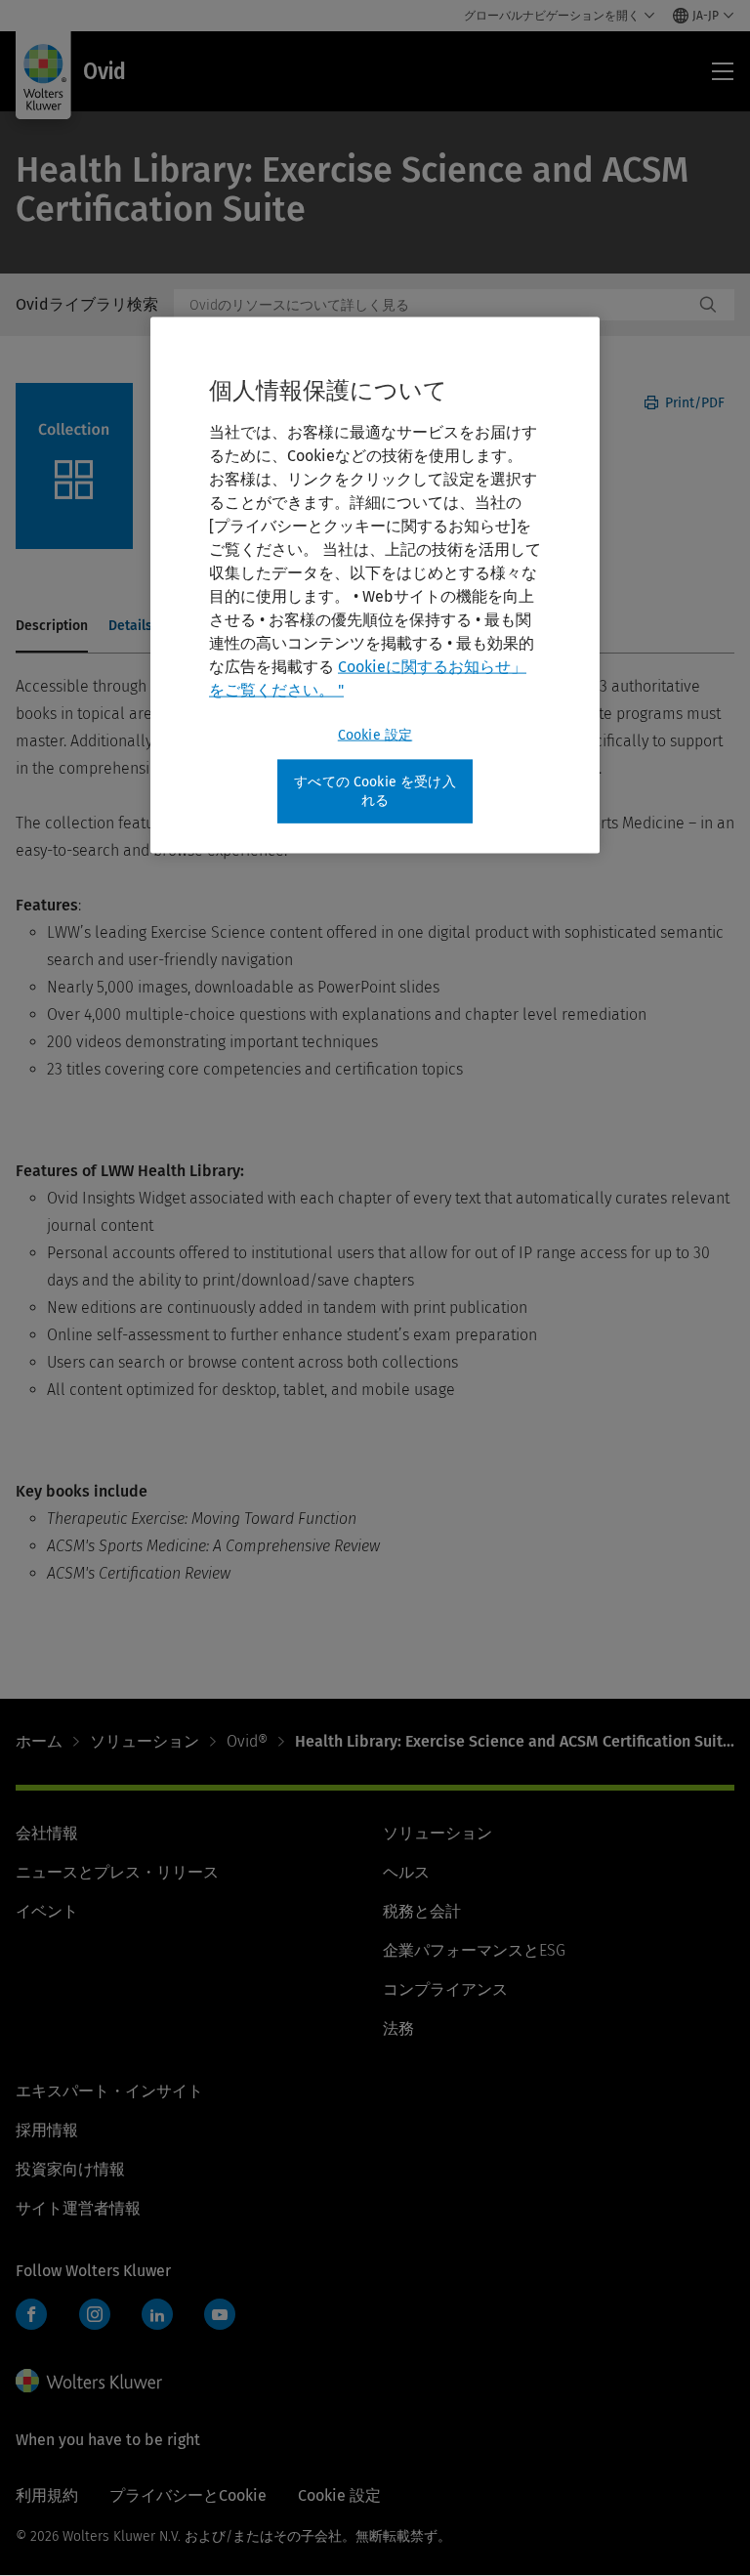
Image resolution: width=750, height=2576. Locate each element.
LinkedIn (157, 2314)
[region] (375, 585)
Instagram (95, 2314)
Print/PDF (693, 403)
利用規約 (47, 2495)
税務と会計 (422, 1911)
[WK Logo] (89, 2381)
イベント (47, 1911)
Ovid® (247, 1741)
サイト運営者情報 (78, 2208)
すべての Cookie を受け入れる (375, 791)
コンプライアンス (445, 1989)
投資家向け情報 (70, 2169)
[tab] (52, 627)
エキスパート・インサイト (109, 2091)
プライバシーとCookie (188, 2495)
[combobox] (434, 305)
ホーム (39, 1741)
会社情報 (47, 1833)
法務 (398, 2028)
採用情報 (47, 2130)
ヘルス (406, 1872)
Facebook (31, 2314)
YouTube (220, 2314)
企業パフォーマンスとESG (474, 1950)
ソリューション (145, 1741)
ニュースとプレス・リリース (117, 1872)
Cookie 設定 (375, 734)
